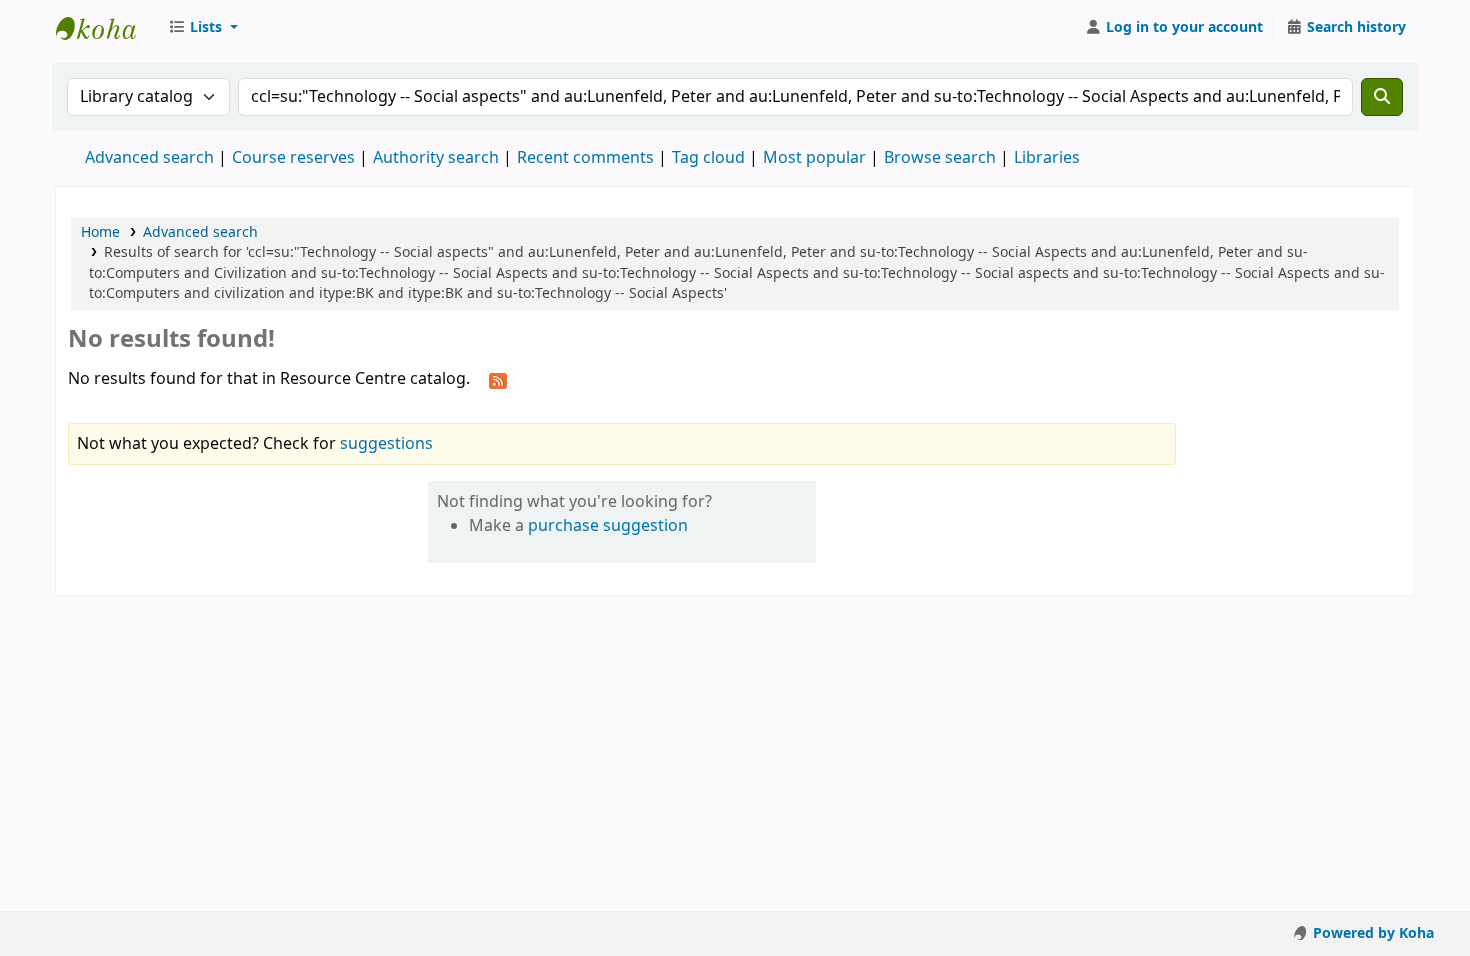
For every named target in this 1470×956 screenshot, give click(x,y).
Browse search (940, 158)
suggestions (386, 444)
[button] (203, 28)
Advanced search (149, 158)
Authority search (436, 158)
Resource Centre (106, 28)
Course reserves (293, 158)
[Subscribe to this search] (498, 380)
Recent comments (585, 158)
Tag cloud (708, 158)
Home (100, 232)
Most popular (814, 158)
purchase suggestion (608, 526)
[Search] (1382, 97)
